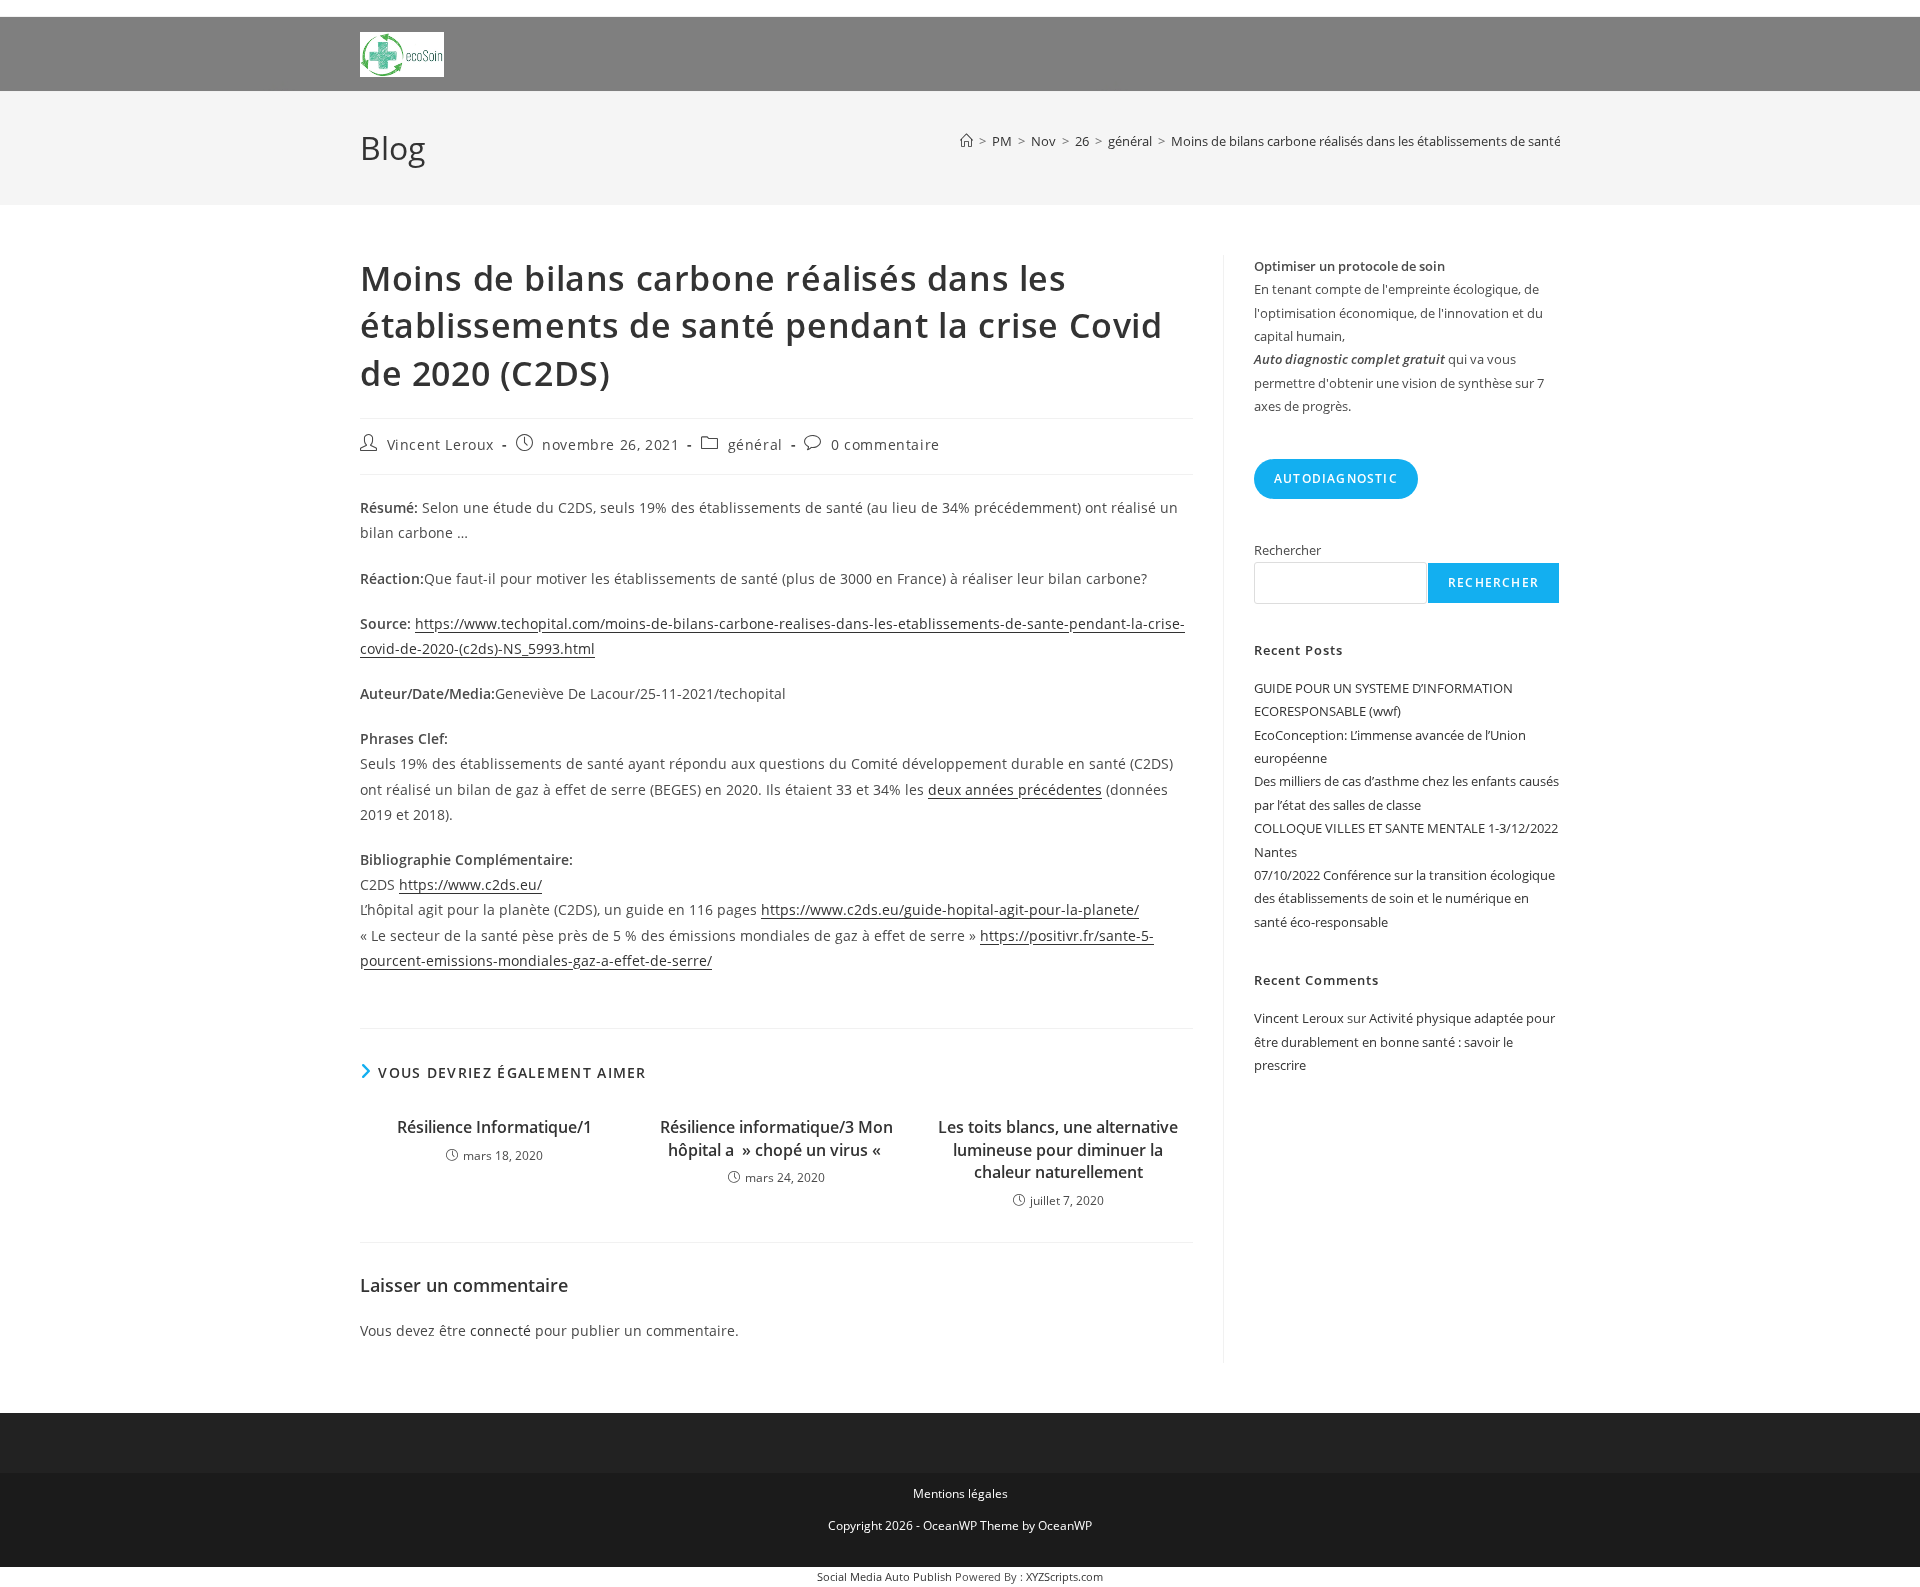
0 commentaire (885, 444)
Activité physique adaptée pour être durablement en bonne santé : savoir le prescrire (1404, 1041)
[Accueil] (966, 141)
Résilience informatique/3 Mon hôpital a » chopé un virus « (776, 1138)
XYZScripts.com (1064, 1576)
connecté (500, 1330)
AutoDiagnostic (1336, 478)
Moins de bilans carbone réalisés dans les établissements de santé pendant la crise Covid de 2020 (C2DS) (1478, 141)
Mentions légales (960, 1493)
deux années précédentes (1015, 789)
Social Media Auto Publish (884, 1576)
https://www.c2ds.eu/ (470, 884)
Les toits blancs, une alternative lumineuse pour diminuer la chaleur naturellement (1058, 1149)
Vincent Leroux (440, 444)
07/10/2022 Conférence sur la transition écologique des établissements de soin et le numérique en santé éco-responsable (1404, 898)
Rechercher (1287, 550)
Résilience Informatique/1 (494, 1127)
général (755, 444)
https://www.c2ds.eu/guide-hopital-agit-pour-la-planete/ (950, 909)
